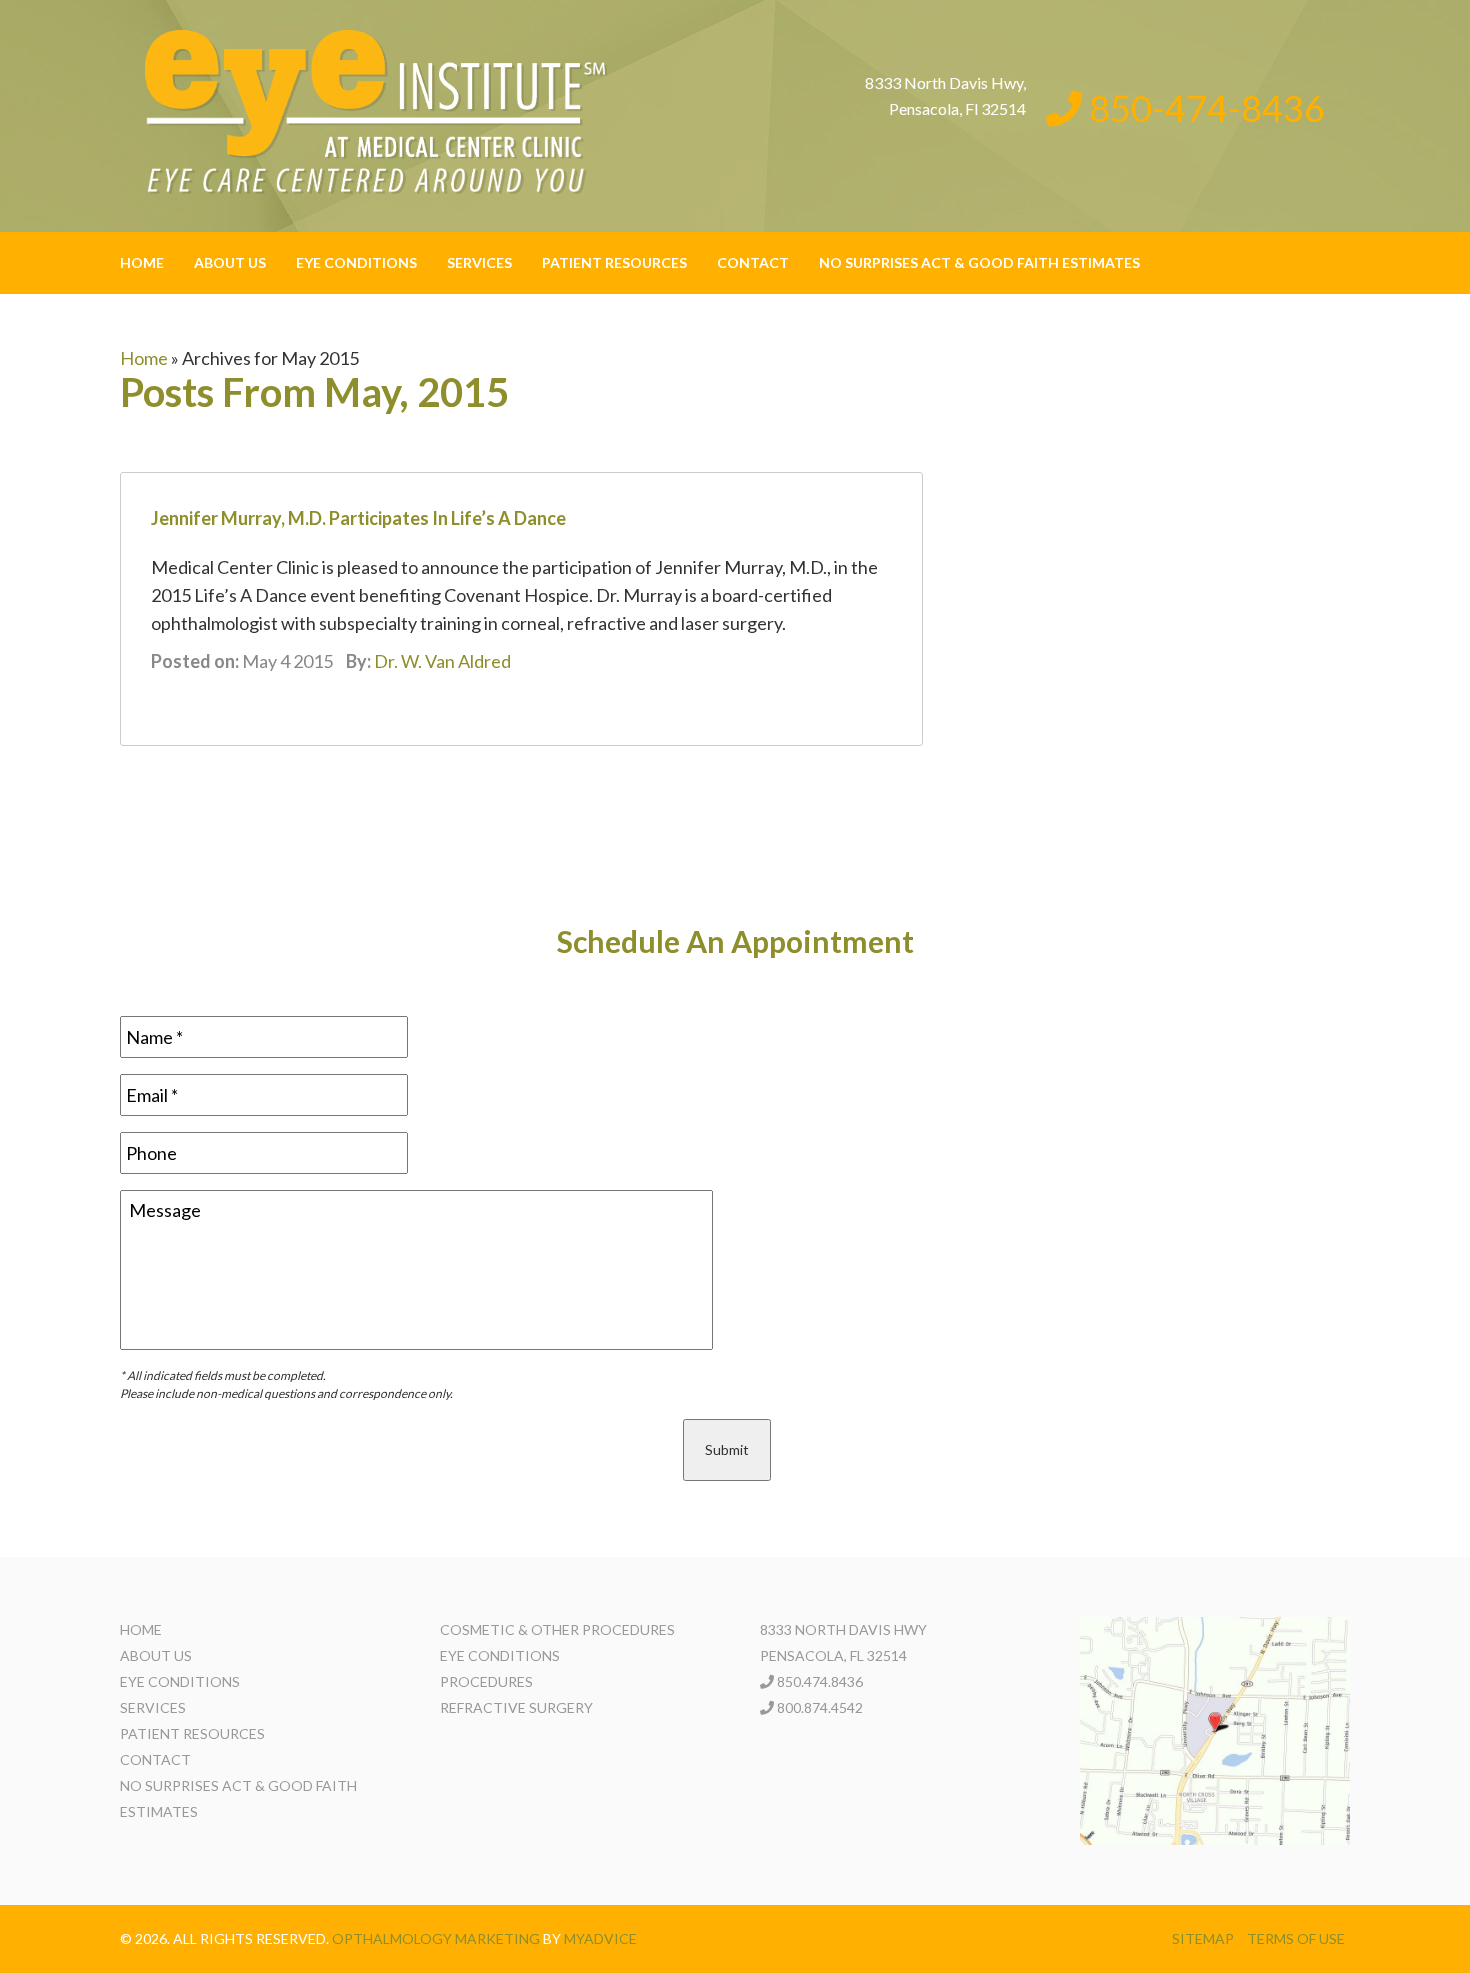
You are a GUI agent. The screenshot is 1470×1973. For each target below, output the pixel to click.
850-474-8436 (1203, 108)
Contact (753, 262)
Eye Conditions (356, 262)
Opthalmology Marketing (436, 1938)
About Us (230, 262)
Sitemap (1203, 1938)
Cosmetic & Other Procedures (557, 1629)
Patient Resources (614, 262)
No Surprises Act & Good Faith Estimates (979, 262)
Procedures (486, 1681)
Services (479, 262)
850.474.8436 (820, 1681)
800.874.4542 (820, 1707)
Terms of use (1296, 1938)
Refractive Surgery (516, 1707)
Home (142, 262)
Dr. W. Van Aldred (442, 661)
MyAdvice (600, 1938)
